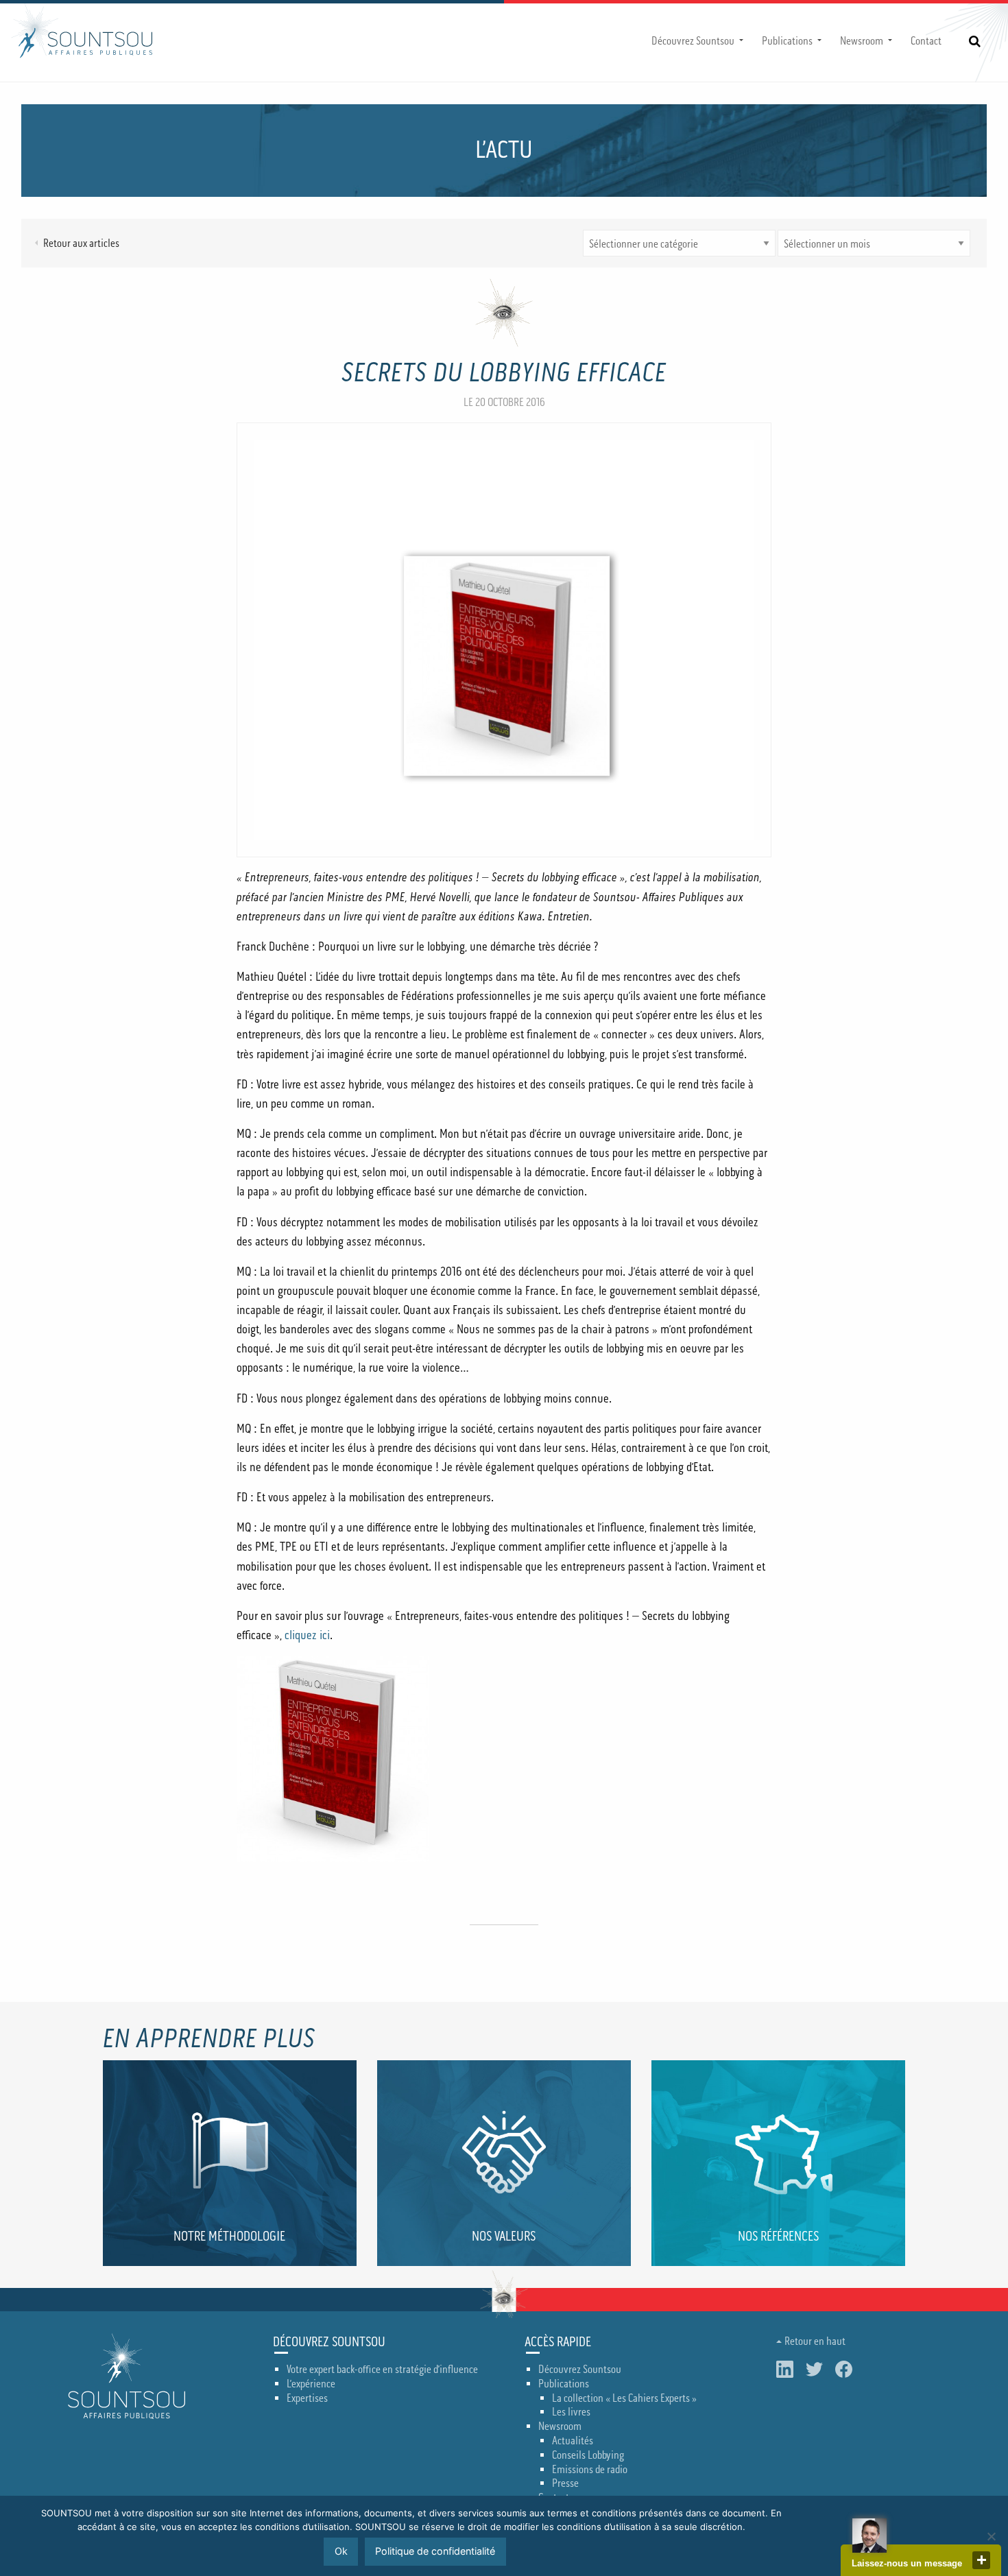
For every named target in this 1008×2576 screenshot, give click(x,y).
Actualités (573, 2441)
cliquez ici (307, 1635)
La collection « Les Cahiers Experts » (624, 2398)
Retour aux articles (81, 243)
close (981, 2560)
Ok (341, 2551)
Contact (926, 41)
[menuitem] (696, 41)
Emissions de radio (590, 2470)
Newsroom (862, 41)
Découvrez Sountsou (693, 41)
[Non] (991, 2536)
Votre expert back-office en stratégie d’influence (382, 2370)
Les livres (571, 2412)
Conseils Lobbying (588, 2455)
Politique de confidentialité (435, 2551)
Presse (565, 2483)
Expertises (307, 2398)
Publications (787, 41)
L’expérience (311, 2384)
